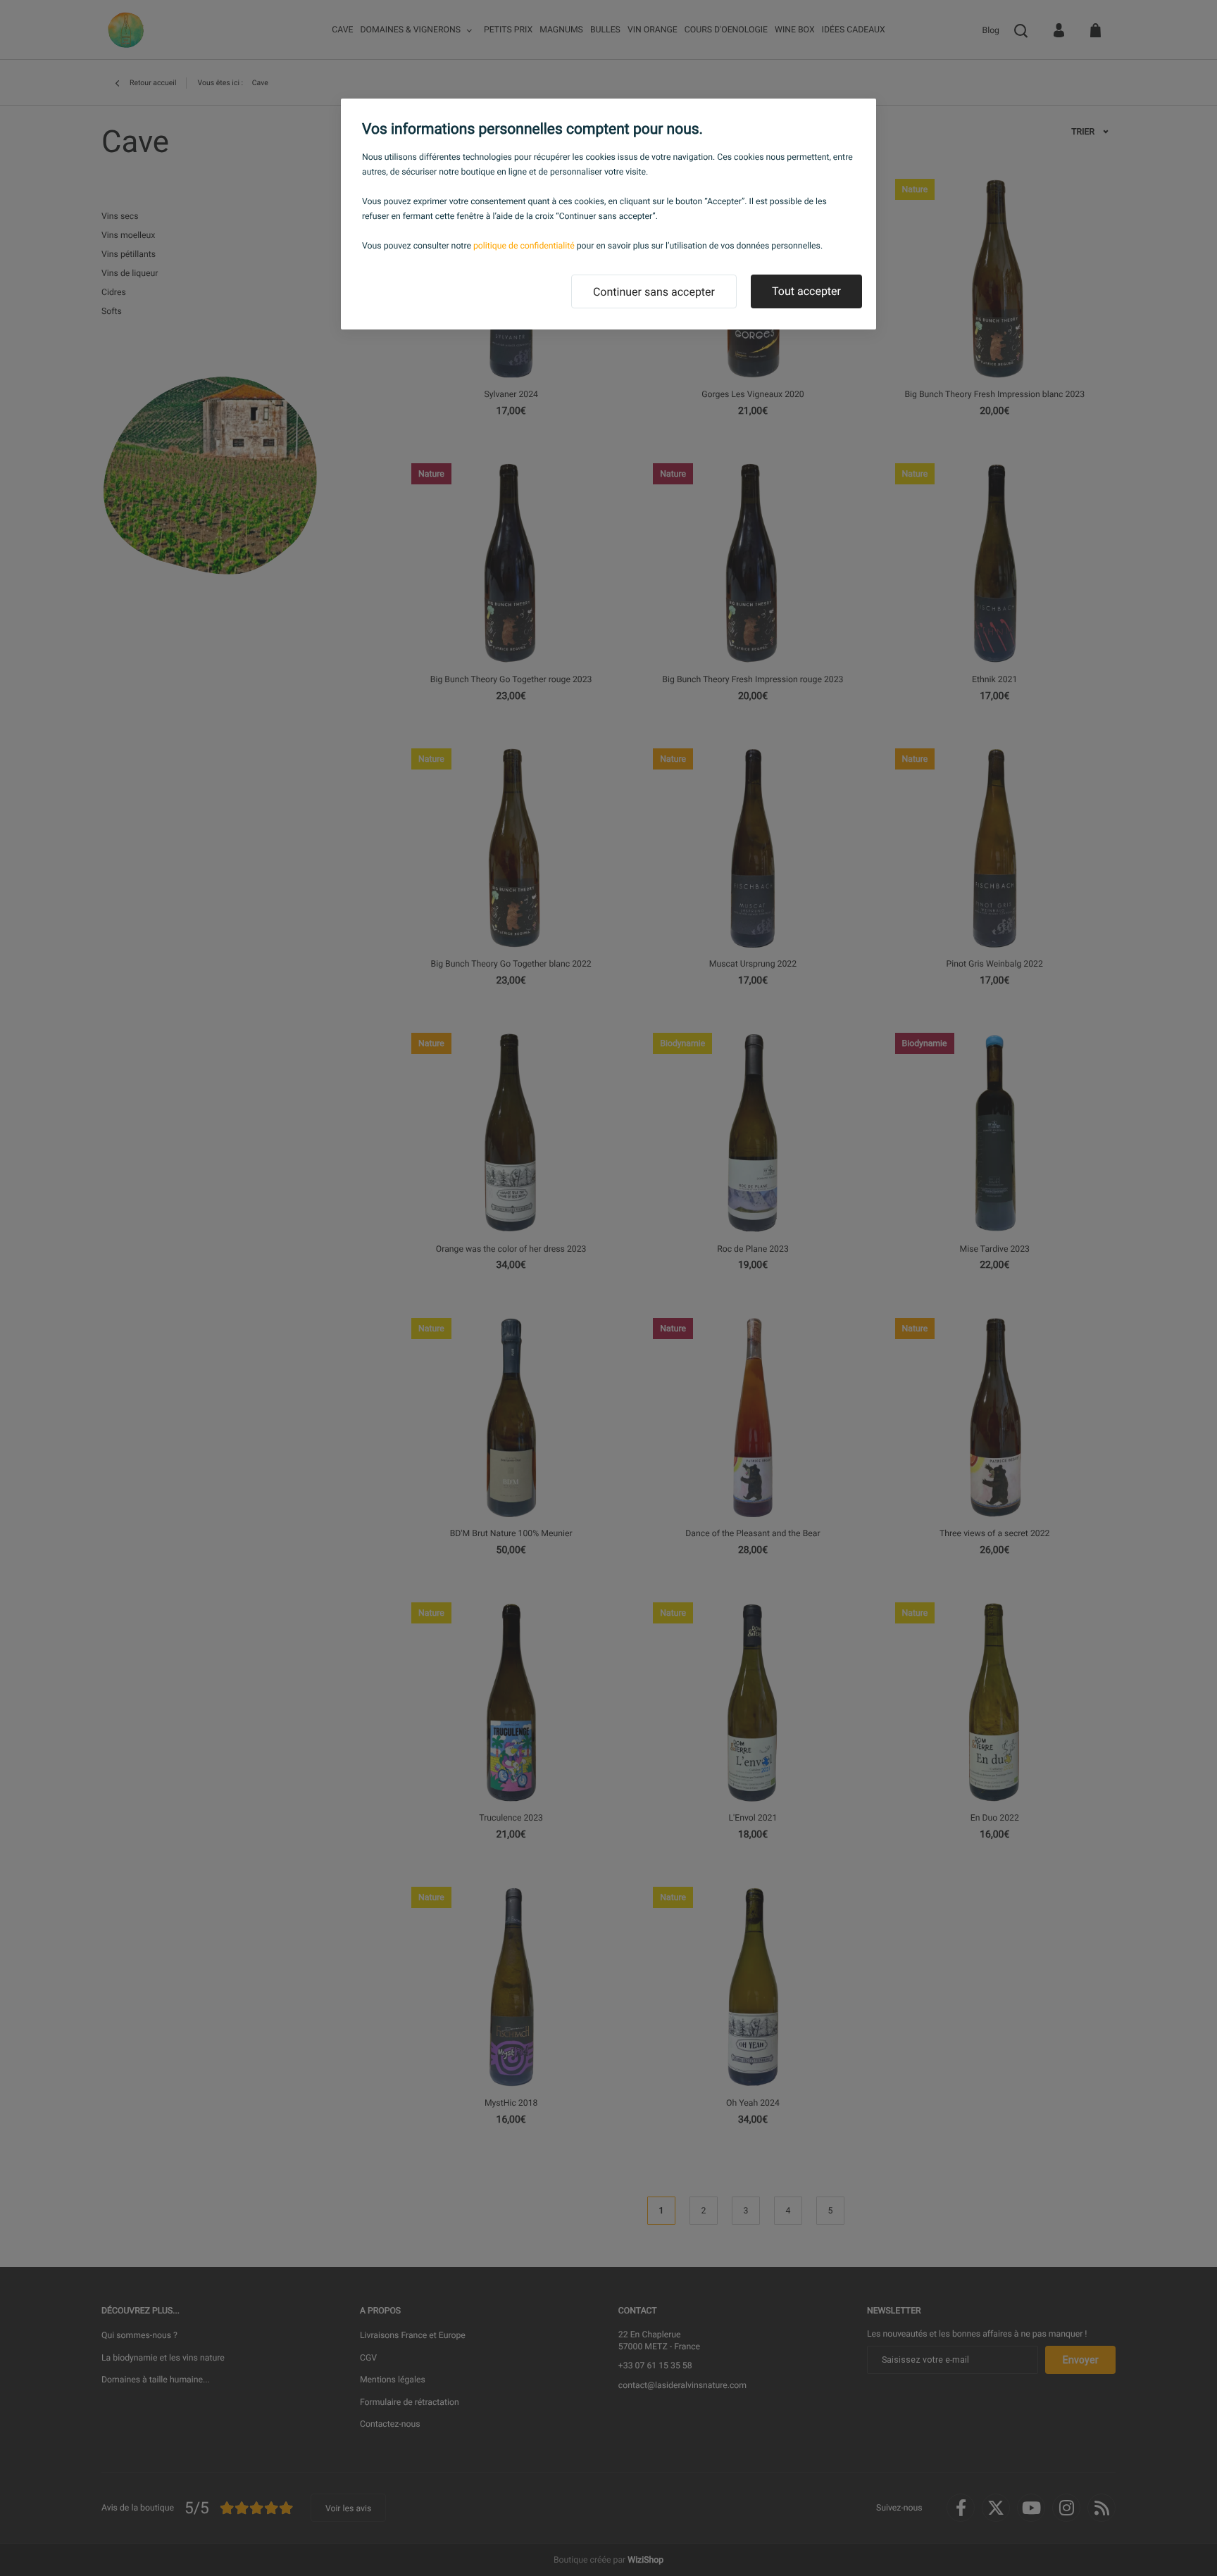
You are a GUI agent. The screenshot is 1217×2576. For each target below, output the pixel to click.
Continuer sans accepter (654, 292)
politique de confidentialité (524, 246)
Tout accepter (806, 291)
